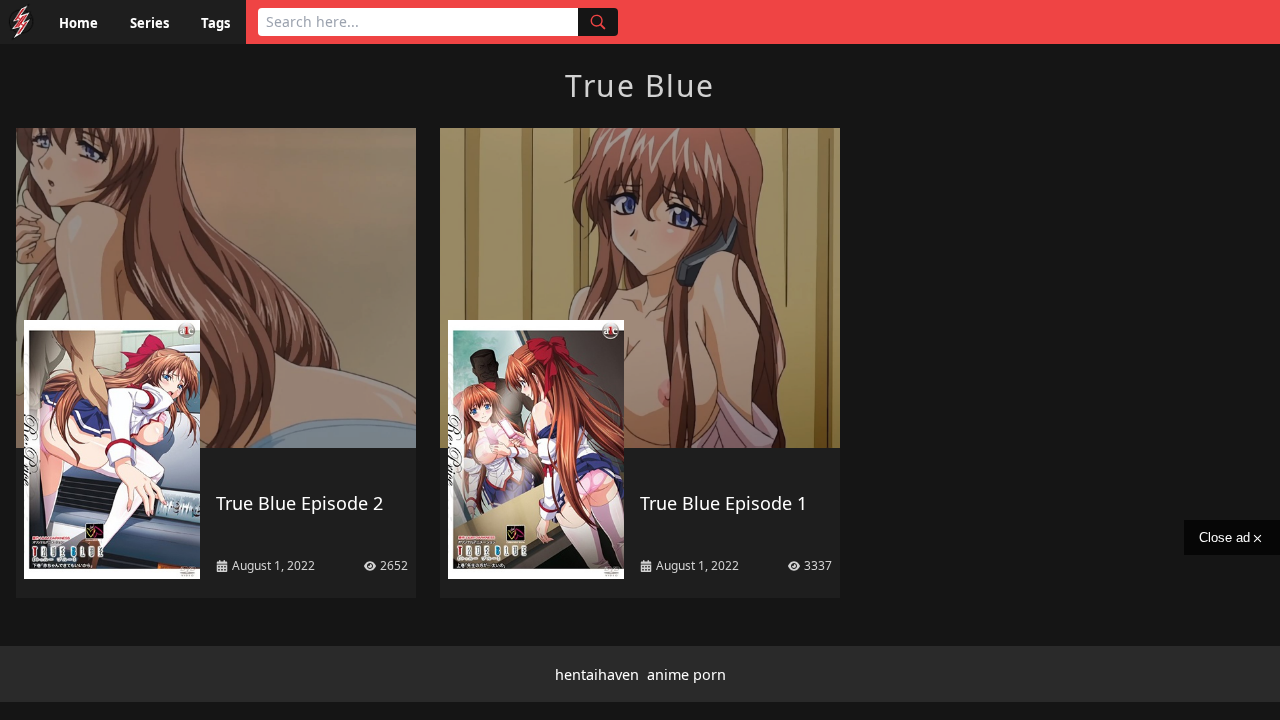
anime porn (686, 674)
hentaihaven (597, 674)
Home (78, 23)
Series (149, 23)
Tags (215, 23)
